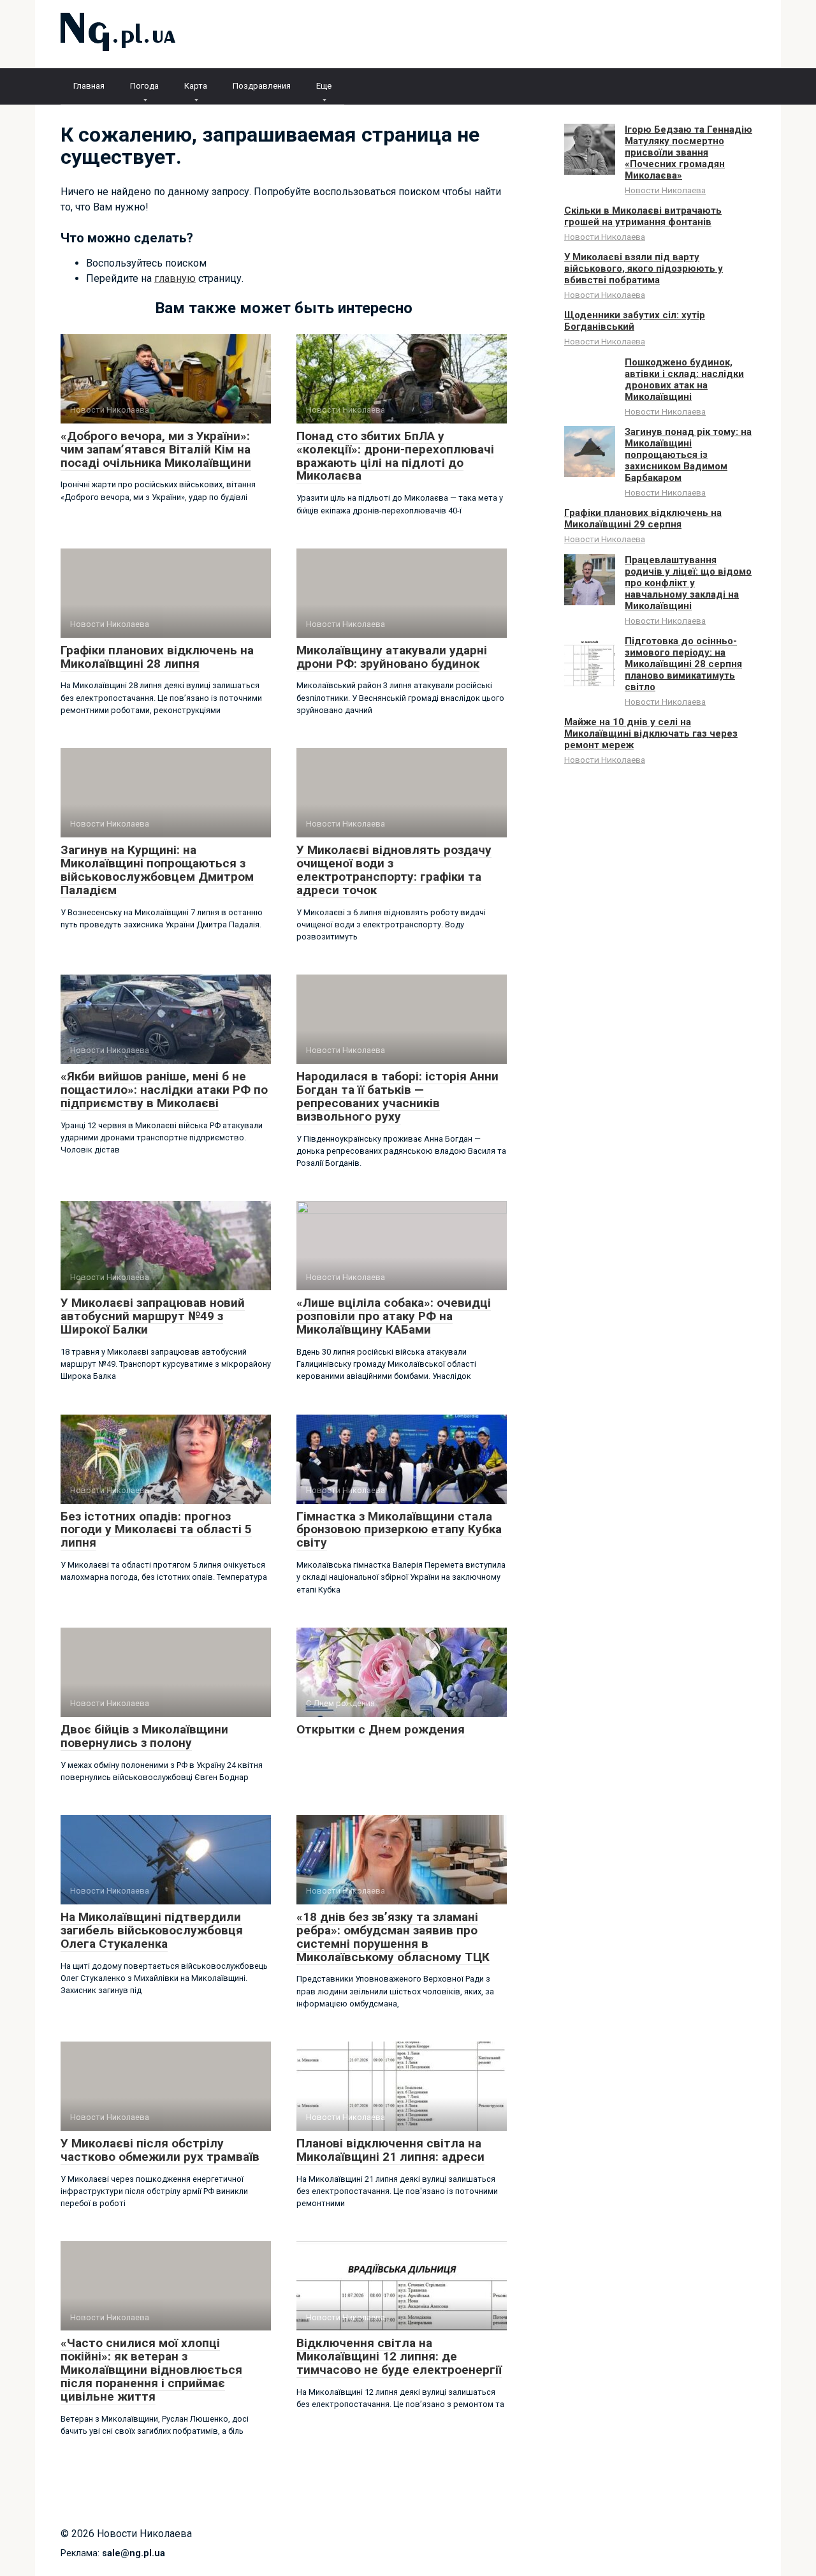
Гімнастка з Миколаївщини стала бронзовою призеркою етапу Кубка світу (399, 1530)
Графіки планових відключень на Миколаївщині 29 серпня (643, 519)
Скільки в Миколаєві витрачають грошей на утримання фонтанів (643, 216)
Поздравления (262, 86)
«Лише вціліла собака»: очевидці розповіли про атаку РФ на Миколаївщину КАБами (394, 1316)
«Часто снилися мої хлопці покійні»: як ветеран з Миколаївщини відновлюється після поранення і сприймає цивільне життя (151, 2370)
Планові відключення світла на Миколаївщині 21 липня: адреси (390, 2150)
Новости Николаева (665, 190)
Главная (89, 86)
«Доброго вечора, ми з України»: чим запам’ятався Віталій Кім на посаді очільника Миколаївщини (156, 449)
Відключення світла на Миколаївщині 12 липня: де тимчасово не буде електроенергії (399, 2356)
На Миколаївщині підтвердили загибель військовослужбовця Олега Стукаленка (152, 1930)
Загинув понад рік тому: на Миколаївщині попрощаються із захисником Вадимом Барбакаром (688, 455)
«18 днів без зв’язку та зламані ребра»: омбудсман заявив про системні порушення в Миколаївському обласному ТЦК (393, 1937)
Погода (144, 86)
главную (175, 278)
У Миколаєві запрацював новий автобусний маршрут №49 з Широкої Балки (153, 1316)
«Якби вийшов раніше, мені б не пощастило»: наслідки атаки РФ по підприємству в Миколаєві (164, 1090)
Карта (196, 86)
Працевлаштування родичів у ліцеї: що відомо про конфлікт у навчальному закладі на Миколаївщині (688, 583)
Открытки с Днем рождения (381, 1729)
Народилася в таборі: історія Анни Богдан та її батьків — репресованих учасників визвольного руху (397, 1096)
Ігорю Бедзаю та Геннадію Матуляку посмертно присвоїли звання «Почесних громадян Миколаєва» (688, 152)
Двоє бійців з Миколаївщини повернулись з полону (144, 1736)
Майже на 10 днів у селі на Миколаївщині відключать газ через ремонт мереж (651, 733)
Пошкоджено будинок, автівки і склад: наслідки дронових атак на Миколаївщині (684, 379)
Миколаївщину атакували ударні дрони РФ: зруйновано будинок (392, 657)
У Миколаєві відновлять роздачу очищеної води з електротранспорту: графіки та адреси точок (394, 870)
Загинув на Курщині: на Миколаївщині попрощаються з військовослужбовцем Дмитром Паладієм (157, 870)
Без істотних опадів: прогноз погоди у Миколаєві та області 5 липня (156, 1530)
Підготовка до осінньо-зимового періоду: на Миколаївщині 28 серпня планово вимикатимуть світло (683, 664)
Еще (324, 86)
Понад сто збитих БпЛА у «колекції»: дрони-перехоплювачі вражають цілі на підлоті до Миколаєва (395, 456)
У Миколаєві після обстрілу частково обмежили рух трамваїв (160, 2150)
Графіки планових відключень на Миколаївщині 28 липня (157, 657)
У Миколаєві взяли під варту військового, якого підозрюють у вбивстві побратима (644, 269)
